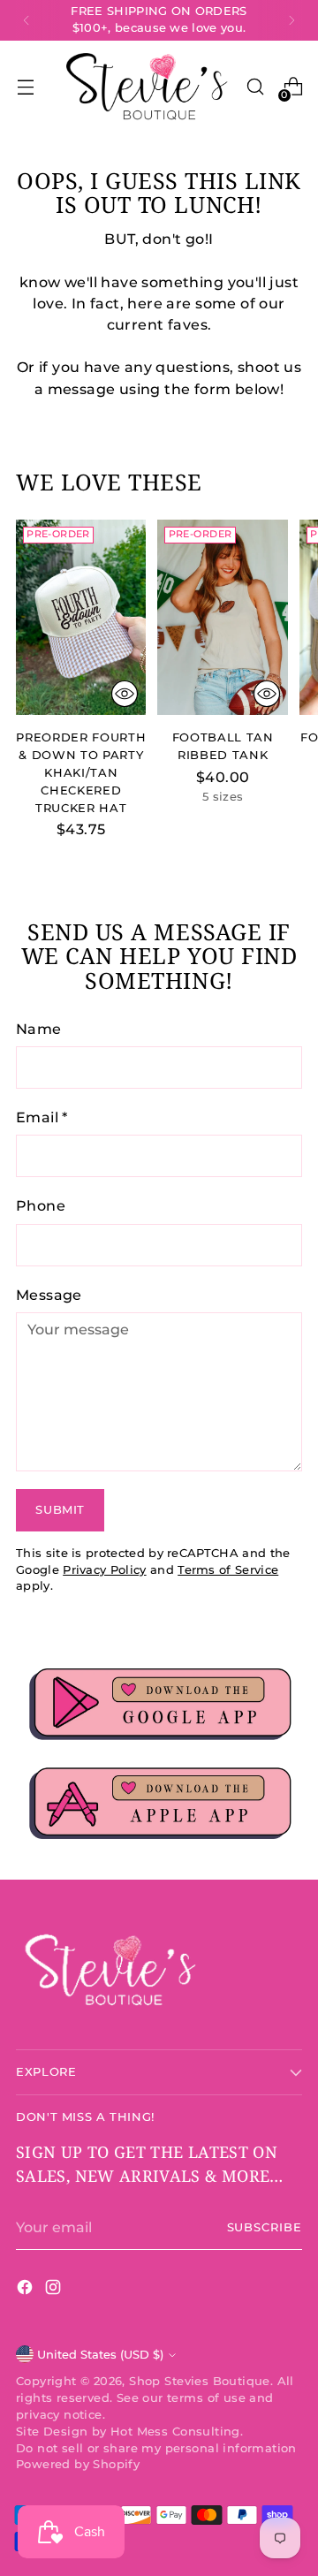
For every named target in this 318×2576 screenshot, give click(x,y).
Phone (41, 1205)
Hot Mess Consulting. (177, 2432)
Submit (60, 1510)
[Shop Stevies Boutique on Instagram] (55, 2290)
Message (49, 1295)
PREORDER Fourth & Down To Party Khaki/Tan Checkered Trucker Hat (81, 772)
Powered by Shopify (78, 2464)
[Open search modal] (255, 87)
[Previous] (26, 20)
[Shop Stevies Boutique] (148, 87)
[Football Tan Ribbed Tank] (222, 617)
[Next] (291, 20)
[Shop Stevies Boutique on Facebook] (26, 2290)
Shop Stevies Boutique (199, 2381)
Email (42, 1117)
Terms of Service (228, 1570)
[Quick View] (125, 694)
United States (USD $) (100, 2355)
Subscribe (265, 2227)
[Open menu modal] (25, 87)
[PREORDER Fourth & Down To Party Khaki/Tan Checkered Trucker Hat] (81, 617)
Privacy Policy (104, 1570)
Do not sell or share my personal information (156, 2448)
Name (39, 1029)
